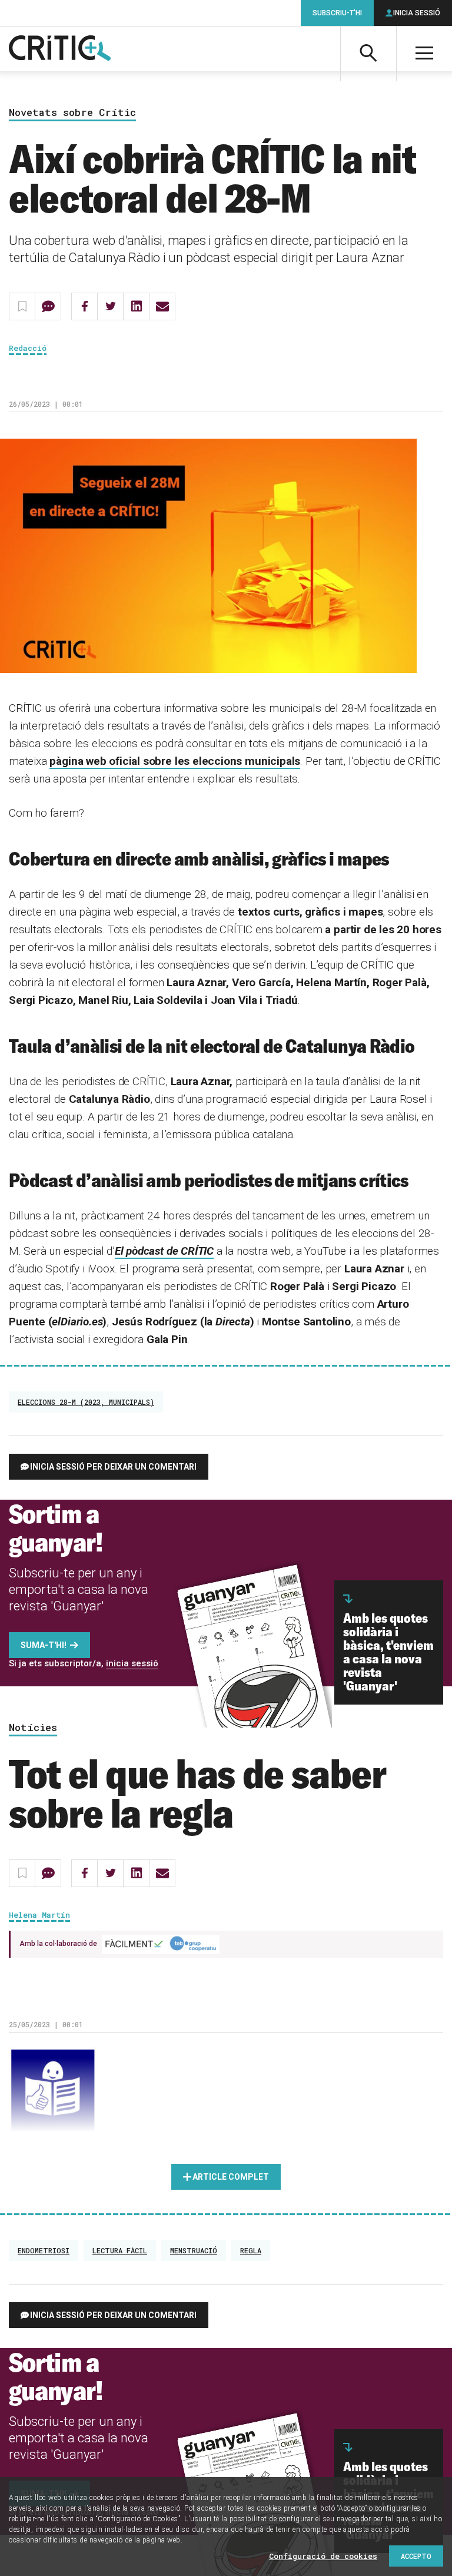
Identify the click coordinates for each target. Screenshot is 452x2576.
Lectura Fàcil (120, 2250)
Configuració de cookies (323, 2556)
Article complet (231, 2177)
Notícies (33, 1728)
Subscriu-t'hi (337, 13)
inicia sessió (132, 1663)
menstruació (194, 2250)
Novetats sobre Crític (72, 113)
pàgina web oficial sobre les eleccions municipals (175, 761)
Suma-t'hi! (44, 1645)
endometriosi (44, 2250)
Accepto (416, 2556)
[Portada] (60, 49)
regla (251, 2250)
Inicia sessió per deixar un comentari (113, 1467)
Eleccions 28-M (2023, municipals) (86, 1402)
